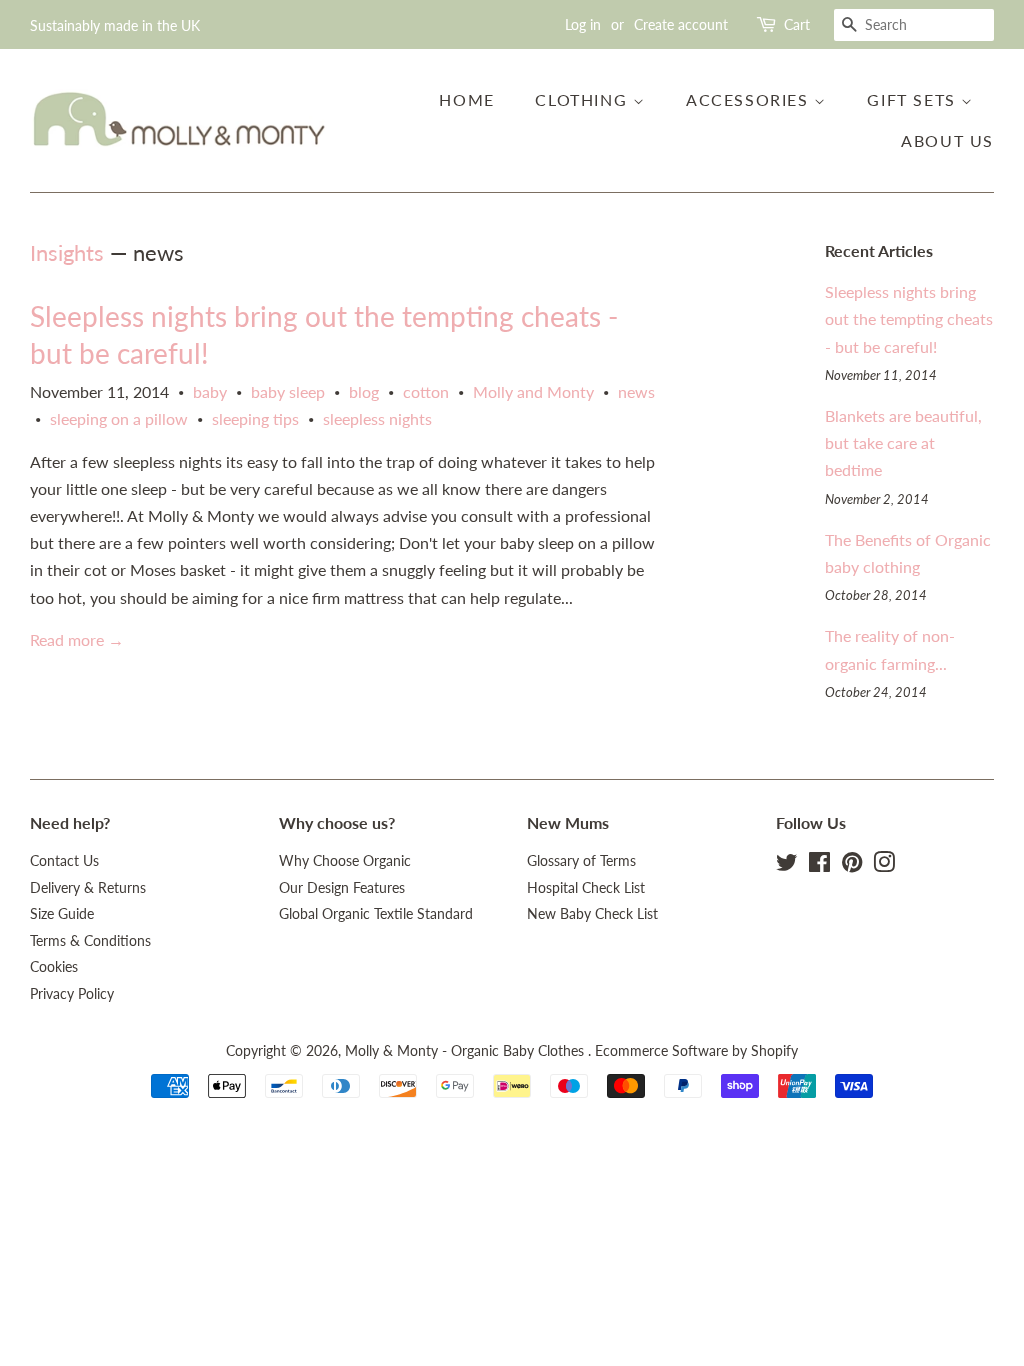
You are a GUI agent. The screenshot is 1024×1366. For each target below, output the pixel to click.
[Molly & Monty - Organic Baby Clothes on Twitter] (787, 866)
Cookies (54, 967)
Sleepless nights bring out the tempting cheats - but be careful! (909, 318)
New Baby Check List (592, 914)
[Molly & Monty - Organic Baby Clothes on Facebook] (819, 866)
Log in (583, 24)
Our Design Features (342, 888)
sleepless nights (377, 418)
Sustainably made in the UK (115, 25)
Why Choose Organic (345, 861)
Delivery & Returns (88, 888)
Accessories (750, 99)
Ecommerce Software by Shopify (696, 1051)
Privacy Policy (72, 994)
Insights (67, 252)
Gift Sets (914, 99)
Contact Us (64, 861)
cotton (426, 391)
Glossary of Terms (581, 861)
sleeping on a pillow (119, 418)
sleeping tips (255, 418)
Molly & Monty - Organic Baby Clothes (466, 1051)
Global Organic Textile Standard (376, 914)
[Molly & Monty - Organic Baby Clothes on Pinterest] (852, 866)
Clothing (583, 99)
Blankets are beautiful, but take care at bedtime (903, 442)
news (636, 391)
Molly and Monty (533, 391)
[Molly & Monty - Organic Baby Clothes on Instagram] (884, 866)
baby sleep (288, 391)
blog (364, 391)
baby (210, 391)
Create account (681, 24)
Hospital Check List (586, 888)
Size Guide (62, 914)
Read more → (77, 639)
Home (466, 99)
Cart (797, 24)
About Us (947, 140)
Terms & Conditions (90, 941)
